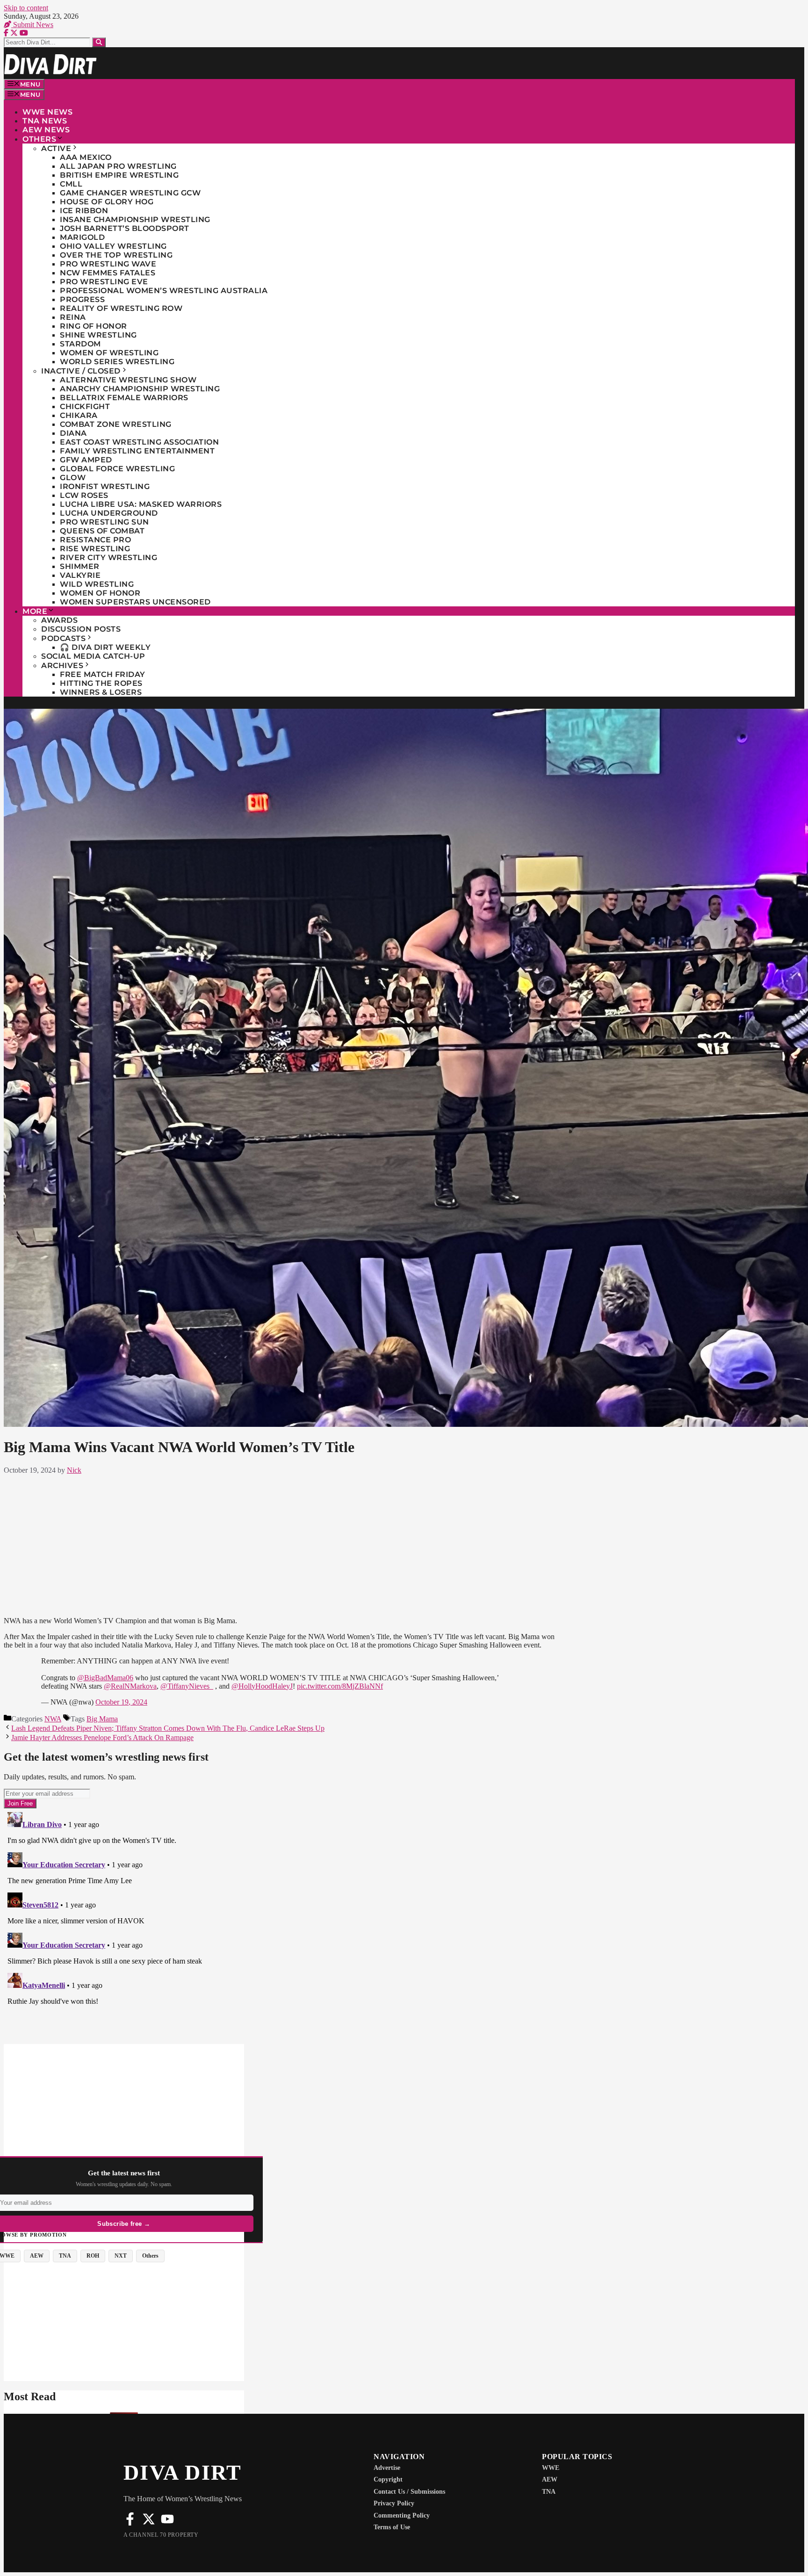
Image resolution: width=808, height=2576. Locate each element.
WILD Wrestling (97, 584)
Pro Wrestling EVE (104, 282)
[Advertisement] (284, 1544)
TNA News (45, 121)
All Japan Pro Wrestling (118, 166)
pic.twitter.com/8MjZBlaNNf (340, 1686)
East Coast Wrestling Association (139, 442)
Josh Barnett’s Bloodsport (125, 228)
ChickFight (85, 407)
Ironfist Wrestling (105, 486)
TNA (549, 2492)
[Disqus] (284, 1925)
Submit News (32, 25)
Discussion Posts (81, 629)
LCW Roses (84, 495)
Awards (59, 620)
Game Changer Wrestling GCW (130, 193)
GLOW (73, 478)
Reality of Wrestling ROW (121, 308)
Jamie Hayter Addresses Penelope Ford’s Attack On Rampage (102, 1738)
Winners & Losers (101, 692)
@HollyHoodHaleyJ (262, 1686)
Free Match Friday (103, 674)
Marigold (82, 237)
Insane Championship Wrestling (135, 219)
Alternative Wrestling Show (128, 380)
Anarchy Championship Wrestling (140, 389)
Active (56, 148)
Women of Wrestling (109, 353)
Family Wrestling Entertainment (137, 451)
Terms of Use (392, 2527)
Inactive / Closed (81, 371)
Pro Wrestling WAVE (108, 264)
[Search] (99, 42)
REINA (73, 317)
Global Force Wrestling (117, 469)
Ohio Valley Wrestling (113, 246)
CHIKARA (79, 415)
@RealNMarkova (130, 1686)
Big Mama (102, 1719)
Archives (62, 666)
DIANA (73, 433)
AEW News (46, 130)
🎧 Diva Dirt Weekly (105, 647)
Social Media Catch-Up (93, 656)
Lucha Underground (109, 513)
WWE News (47, 112)
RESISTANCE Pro (95, 540)
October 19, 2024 (121, 1702)
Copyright (388, 2479)
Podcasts (63, 638)
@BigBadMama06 (105, 1678)
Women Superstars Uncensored (135, 602)
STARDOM (80, 344)
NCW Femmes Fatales (108, 273)
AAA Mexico (86, 157)
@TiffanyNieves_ (187, 1686)
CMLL (71, 184)
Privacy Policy (394, 2503)
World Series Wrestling (117, 362)
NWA (53, 1719)
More (35, 611)
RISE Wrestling (95, 549)
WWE (551, 2468)
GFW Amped (86, 460)
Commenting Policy (402, 2515)
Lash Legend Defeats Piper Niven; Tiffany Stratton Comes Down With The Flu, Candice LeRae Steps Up (168, 1728)
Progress (82, 299)
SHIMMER (80, 566)
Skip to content (26, 8)
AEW (550, 2479)
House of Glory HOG (107, 202)
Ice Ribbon (84, 211)
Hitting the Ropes (101, 683)
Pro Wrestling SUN (105, 522)
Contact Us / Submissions (409, 2492)
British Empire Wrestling (119, 175)
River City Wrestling (108, 558)
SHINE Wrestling (98, 335)
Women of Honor (100, 593)
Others (39, 139)
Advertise (387, 2468)
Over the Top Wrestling (116, 255)
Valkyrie (80, 575)
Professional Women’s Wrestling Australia (164, 291)
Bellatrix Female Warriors (124, 398)
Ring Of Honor (94, 326)
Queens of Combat (102, 531)
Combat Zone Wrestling (116, 424)
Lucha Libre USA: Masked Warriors (141, 504)
